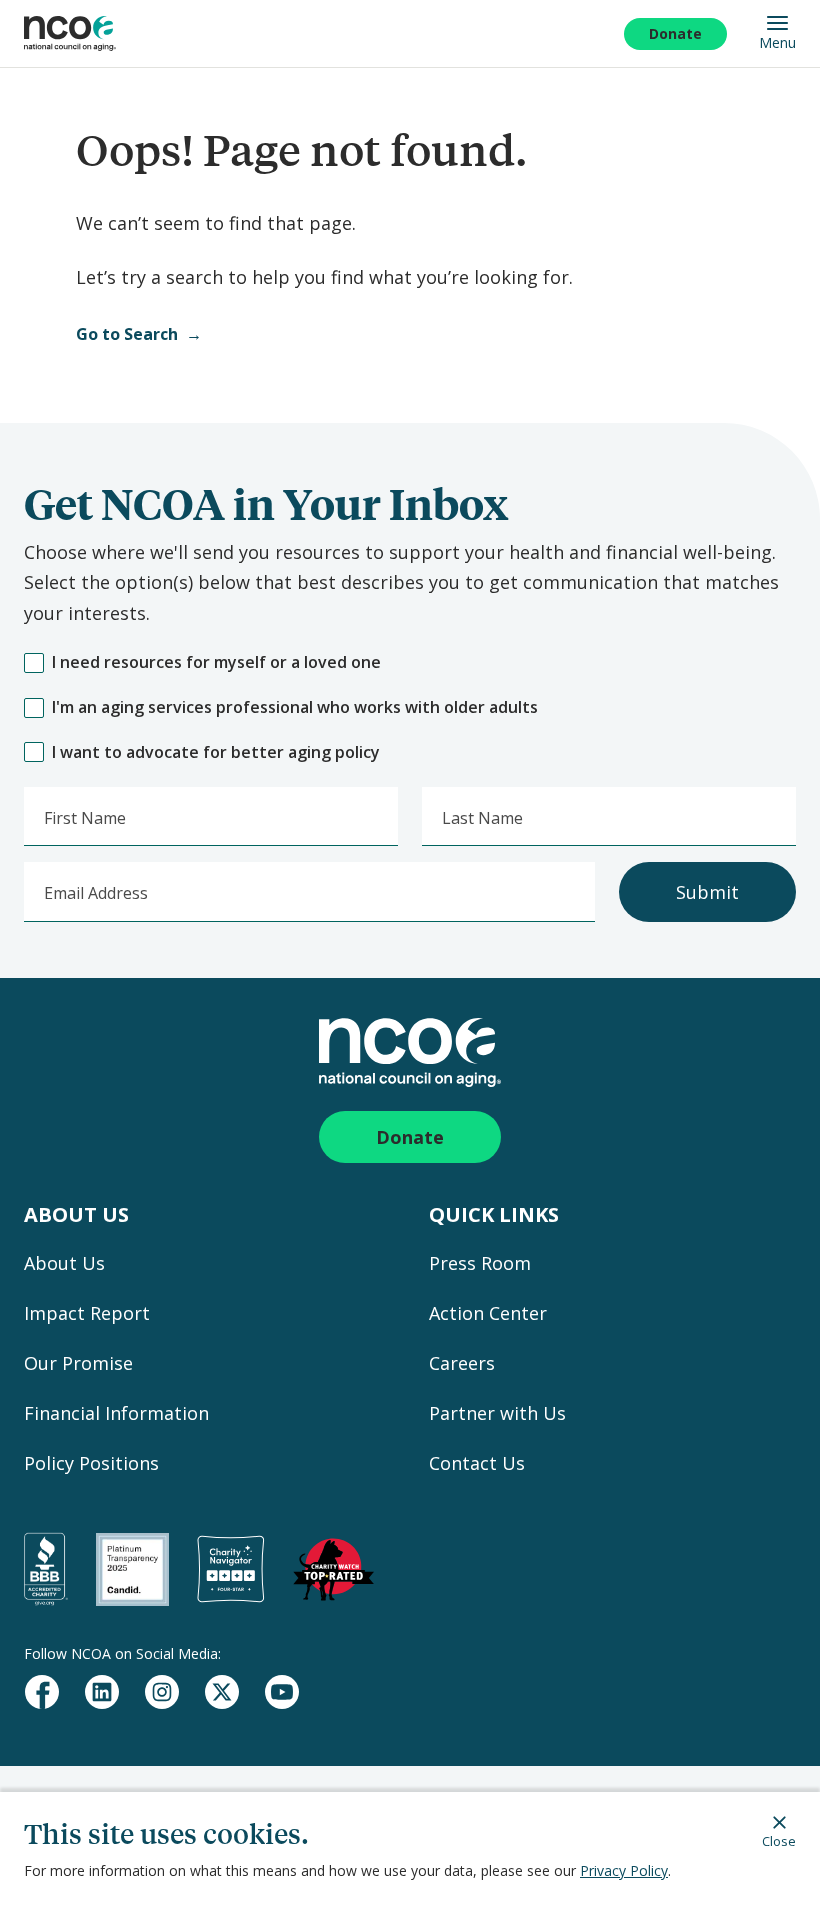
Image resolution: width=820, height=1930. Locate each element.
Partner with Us (497, 1413)
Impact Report (87, 1313)
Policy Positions (91, 1463)
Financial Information (116, 1413)
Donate (675, 33)
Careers (462, 1363)
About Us (64, 1263)
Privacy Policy (624, 1870)
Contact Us (477, 1463)
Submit (707, 892)
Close (779, 1840)
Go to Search (127, 334)
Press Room (480, 1263)
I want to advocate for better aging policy (216, 752)
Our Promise (78, 1363)
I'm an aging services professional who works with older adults (295, 707)
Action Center (488, 1313)
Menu (777, 42)
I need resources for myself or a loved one (216, 662)
